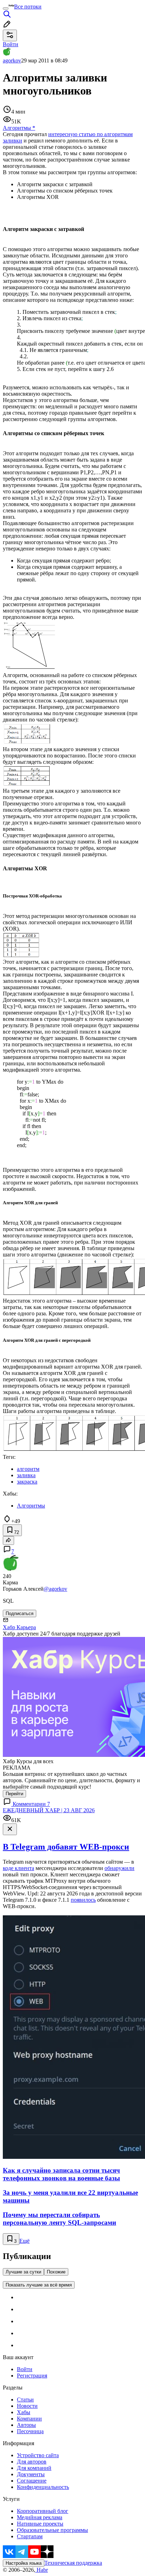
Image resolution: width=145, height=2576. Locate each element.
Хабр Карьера (19, 1627)
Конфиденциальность (43, 2487)
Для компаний (34, 2468)
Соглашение (32, 2481)
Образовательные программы (52, 2530)
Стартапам (30, 2536)
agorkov (12, 60)
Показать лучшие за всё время (39, 2285)
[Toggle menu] (6, 8)
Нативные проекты (40, 2524)
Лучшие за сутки (23, 2272)
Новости (27, 2406)
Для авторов (32, 2462)
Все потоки (28, 7)
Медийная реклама (40, 2517)
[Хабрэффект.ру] (30, 669)
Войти (25, 2369)
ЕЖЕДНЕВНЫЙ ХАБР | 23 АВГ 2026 (49, 1810)
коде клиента (18, 1868)
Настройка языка (24, 2563)
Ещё (24, 2241)
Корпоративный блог (43, 2511)
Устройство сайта (38, 2455)
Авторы (26, 2425)
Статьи (25, 2400)
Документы (31, 2474)
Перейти (14, 1794)
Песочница (30, 2431)
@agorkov (55, 1589)
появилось (83, 1900)
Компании (29, 2419)
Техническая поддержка (73, 2563)
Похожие (56, 2272)
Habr (42, 2570)
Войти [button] (11, 44)
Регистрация (32, 2376)
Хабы (24, 2412)
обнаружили (119, 1868)
